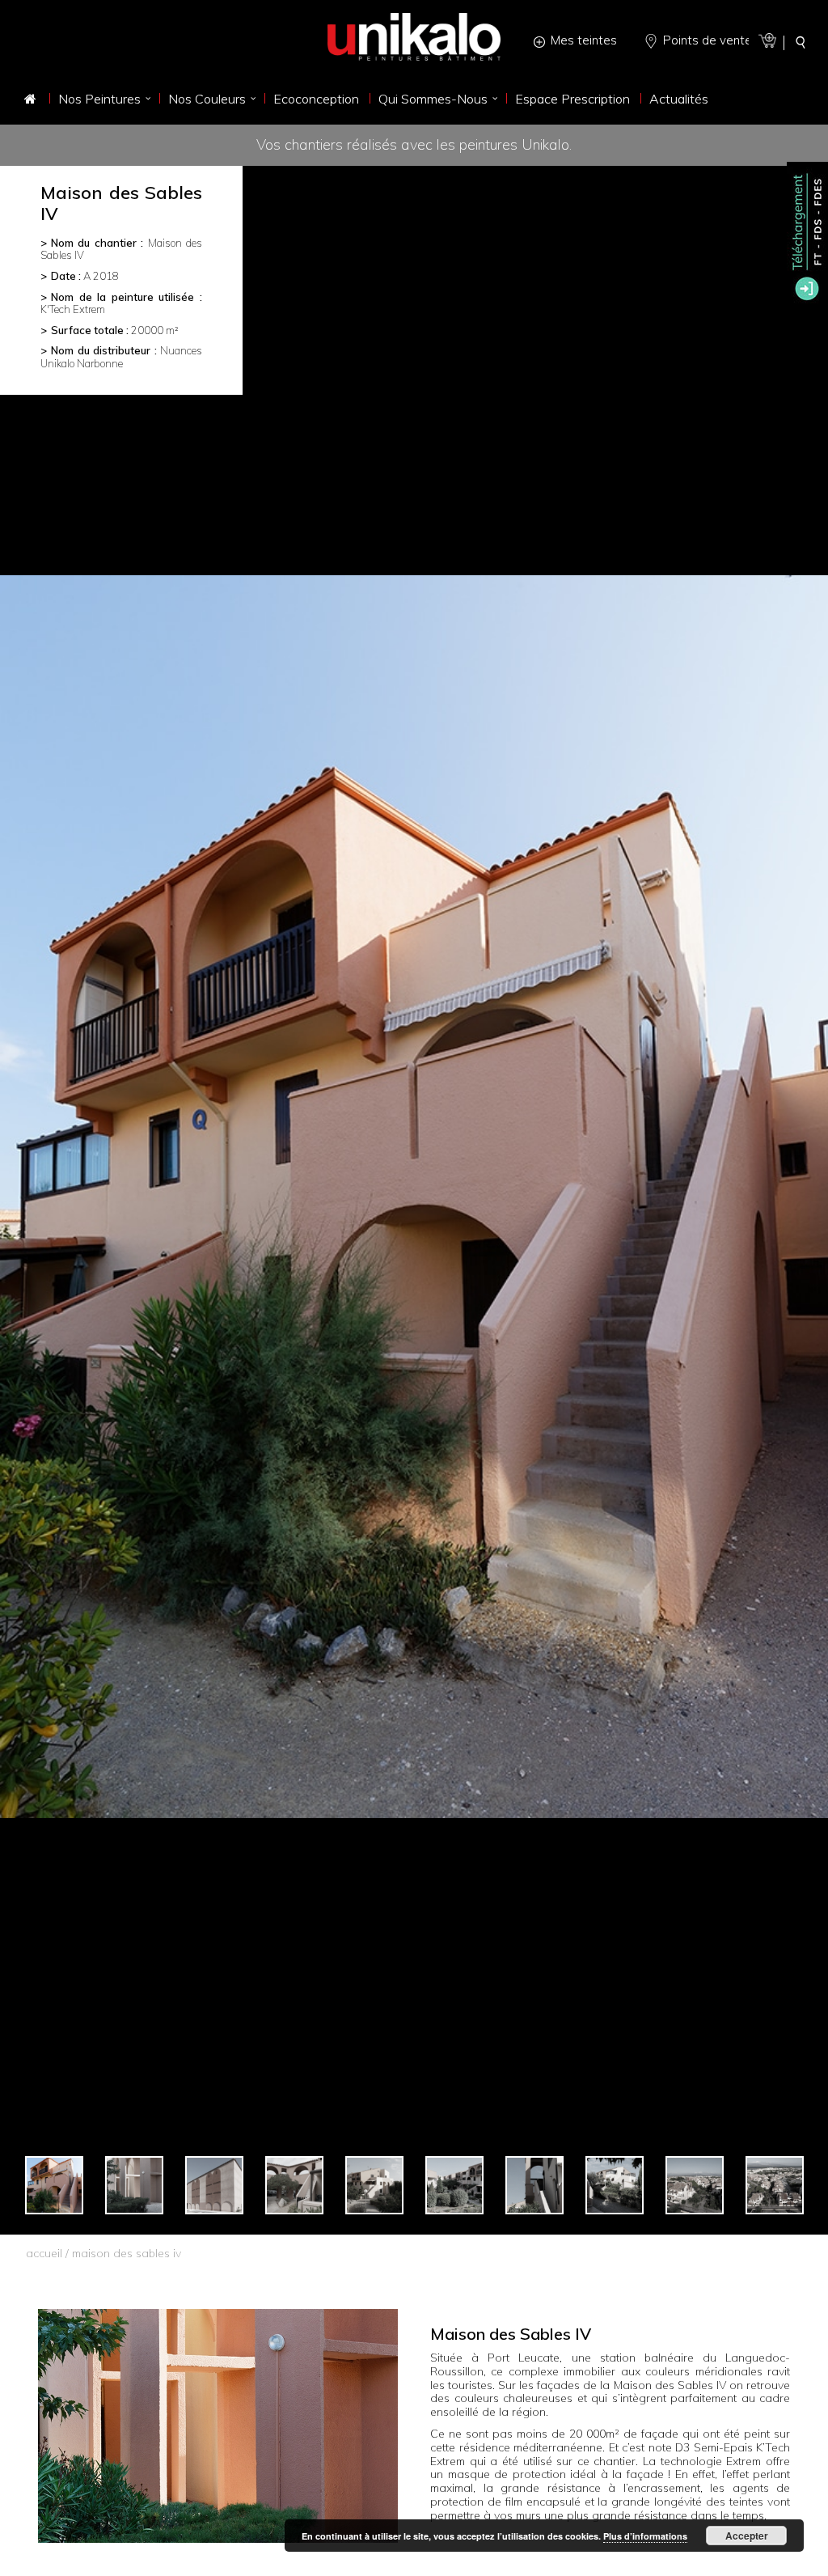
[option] (414, 1196)
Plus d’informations (645, 2536)
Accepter (747, 2536)
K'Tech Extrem (73, 309)
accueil (44, 2253)
